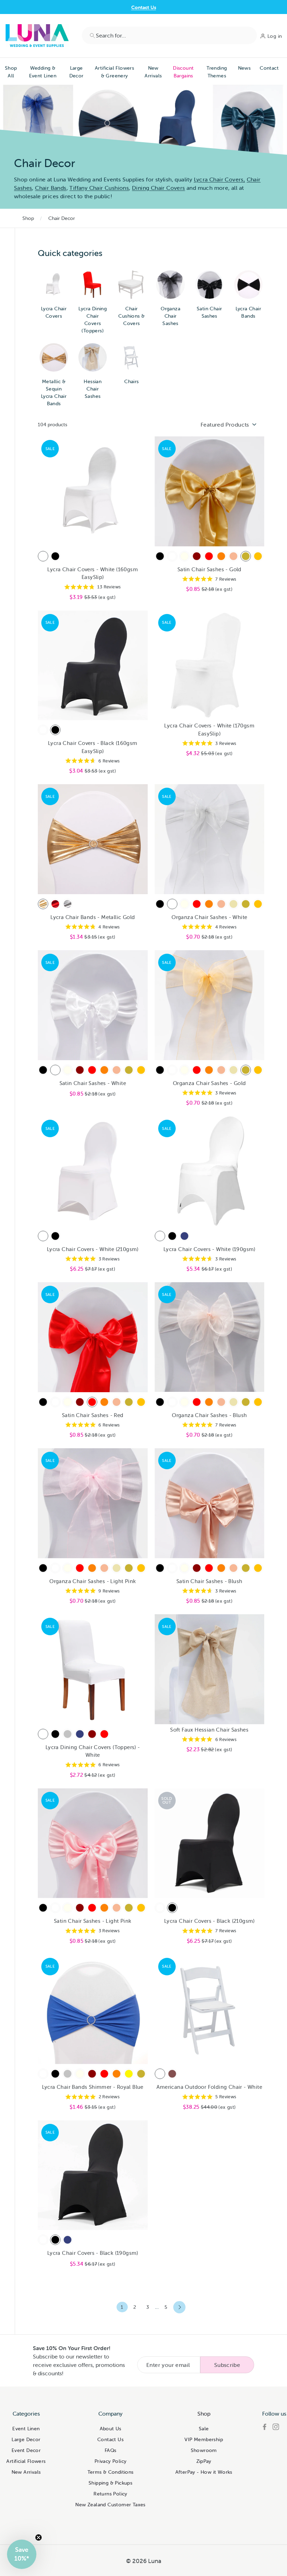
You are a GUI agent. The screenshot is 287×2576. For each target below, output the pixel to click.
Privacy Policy (111, 2461)
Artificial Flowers (26, 2461)
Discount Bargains (183, 72)
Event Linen (26, 2429)
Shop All (11, 72)
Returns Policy (110, 2494)
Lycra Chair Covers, (220, 179)
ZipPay (204, 2461)
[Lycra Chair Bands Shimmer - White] (43, 2074)
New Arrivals (153, 72)
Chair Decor (62, 218)
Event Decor (26, 2450)
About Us (111, 2429)
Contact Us (110, 2439)
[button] (22, 2554)
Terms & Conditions (111, 2472)
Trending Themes (217, 72)
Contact (269, 68)
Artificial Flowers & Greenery (114, 72)
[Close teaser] (38, 2537)
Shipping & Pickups (110, 2483)
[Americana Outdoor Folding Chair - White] (160, 2074)
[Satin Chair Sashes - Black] (160, 556)
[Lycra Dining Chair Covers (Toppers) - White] (43, 1734)
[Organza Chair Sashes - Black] (160, 904)
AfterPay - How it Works (204, 2472)
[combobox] (169, 35)
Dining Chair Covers (159, 188)
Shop (28, 218)
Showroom (204, 2450)
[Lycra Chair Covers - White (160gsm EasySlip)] (43, 556)
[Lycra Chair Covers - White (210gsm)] (43, 1236)
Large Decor (76, 72)
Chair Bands (51, 188)
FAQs (111, 2450)
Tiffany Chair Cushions (99, 188)
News (244, 68)
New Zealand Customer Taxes (110, 2505)
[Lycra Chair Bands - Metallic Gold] (43, 904)
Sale (204, 2429)
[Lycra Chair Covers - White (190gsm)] (160, 1236)
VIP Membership (204, 2439)
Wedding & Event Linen (43, 72)
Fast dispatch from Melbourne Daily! (143, 7)
